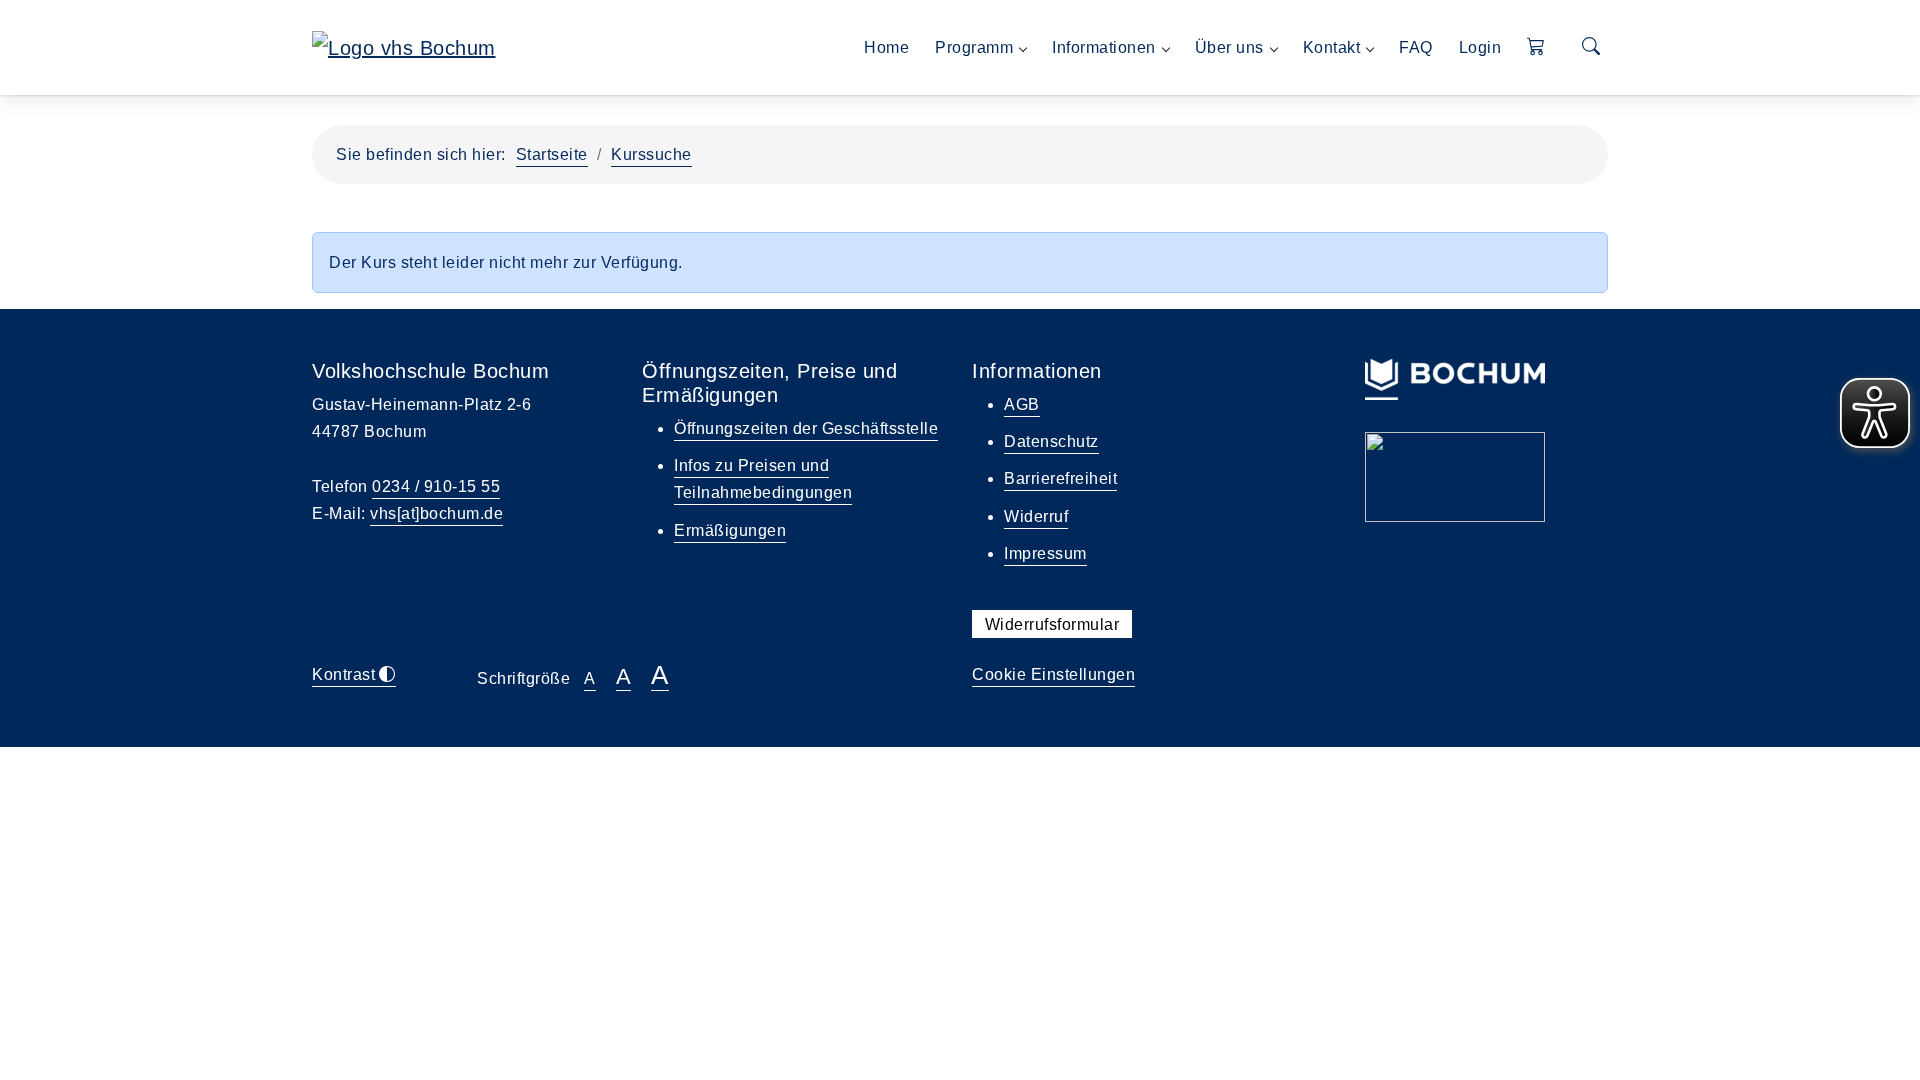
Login (1480, 47)
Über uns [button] (1229, 47)
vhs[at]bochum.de (436, 513)
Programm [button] (974, 47)
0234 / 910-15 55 (436, 486)
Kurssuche (651, 154)
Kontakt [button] (1332, 47)
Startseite (552, 154)
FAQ (1416, 47)
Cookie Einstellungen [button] (1053, 674)
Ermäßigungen (730, 530)
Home (886, 47)
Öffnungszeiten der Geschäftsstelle (806, 428)
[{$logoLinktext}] (404, 46)
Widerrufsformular (1052, 623)
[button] (1536, 47)
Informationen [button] (1104, 47)
